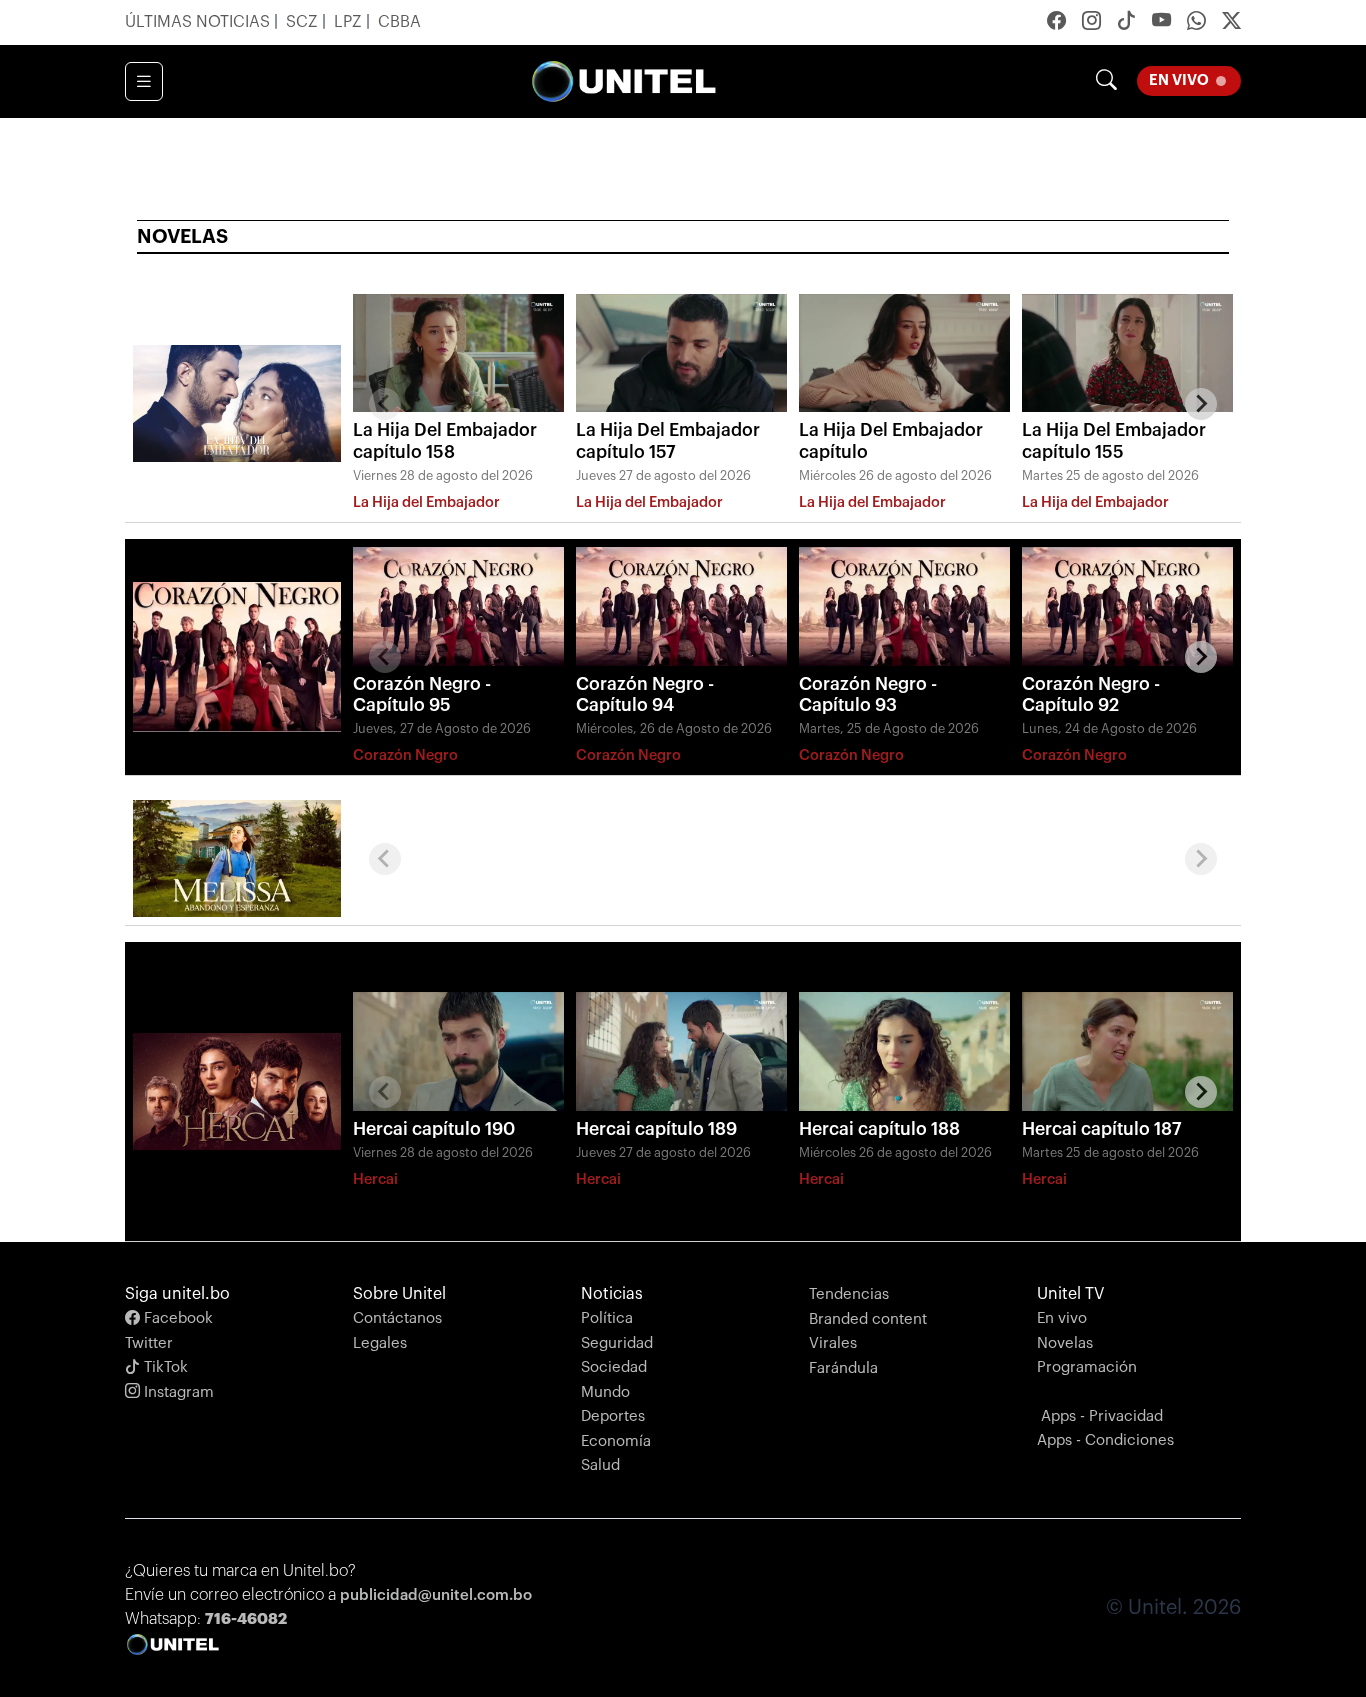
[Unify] (624, 81)
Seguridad (617, 1343)
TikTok (164, 1367)
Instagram (177, 1392)
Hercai (375, 1179)
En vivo (1062, 1318)
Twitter (149, 1343)
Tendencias (849, 1294)
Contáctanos (397, 1318)
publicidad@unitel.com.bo (436, 1595)
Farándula (843, 1368)
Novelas (1065, 1343)
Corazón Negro (405, 755)
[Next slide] (1201, 404)
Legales (380, 1343)
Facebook (176, 1318)
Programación (1087, 1367)
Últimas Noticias (199, 22)
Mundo (605, 1392)
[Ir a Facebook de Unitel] (1056, 23)
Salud (600, 1465)
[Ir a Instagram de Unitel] (1091, 23)
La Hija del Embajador (426, 502)
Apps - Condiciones (1105, 1440)
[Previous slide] (385, 404)
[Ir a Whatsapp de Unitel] (1196, 23)
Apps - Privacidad (1102, 1416)
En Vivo (1191, 80)
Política (607, 1318)
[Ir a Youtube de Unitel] (1161, 23)
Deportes (613, 1416)
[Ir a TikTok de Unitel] (1126, 23)
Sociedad (614, 1367)
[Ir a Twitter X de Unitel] (1231, 23)
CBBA (399, 22)
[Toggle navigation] (144, 82)
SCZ (304, 22)
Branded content (868, 1319)
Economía (616, 1441)
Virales (833, 1343)
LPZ (350, 22)
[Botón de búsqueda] (1106, 81)
